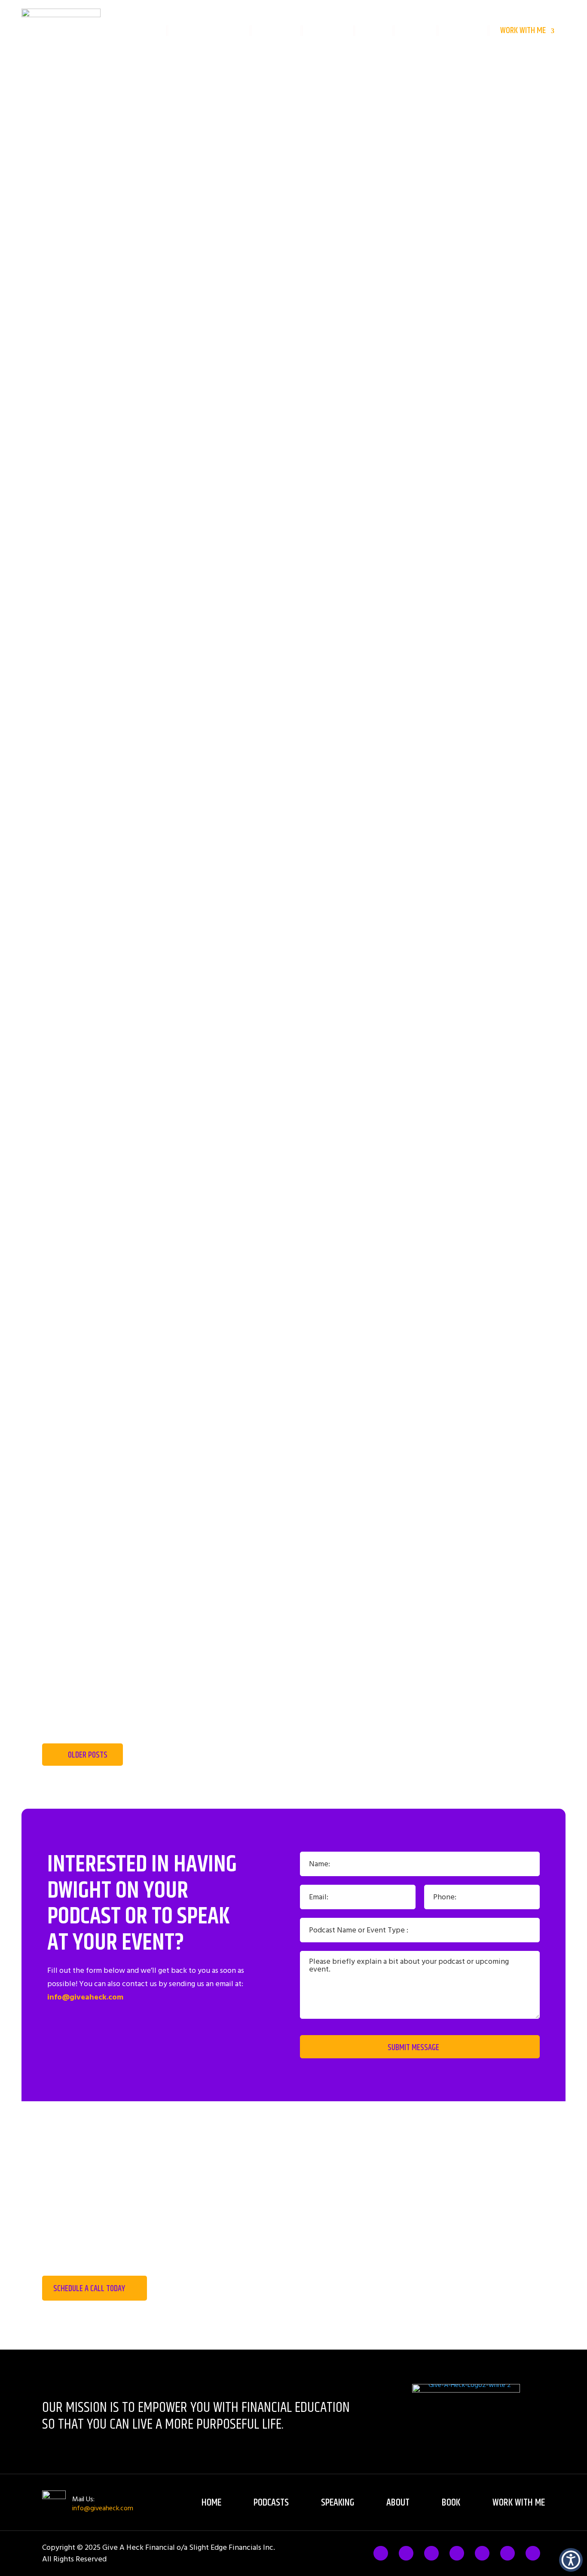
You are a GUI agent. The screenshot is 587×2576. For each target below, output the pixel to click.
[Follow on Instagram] (431, 2553)
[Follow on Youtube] (533, 2553)
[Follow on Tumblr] (457, 2553)
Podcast (276, 31)
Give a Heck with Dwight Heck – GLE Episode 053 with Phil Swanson (294, 1202)
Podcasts (271, 2503)
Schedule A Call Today (89, 2289)
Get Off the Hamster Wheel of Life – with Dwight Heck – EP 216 (293, 913)
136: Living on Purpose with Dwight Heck (294, 1588)
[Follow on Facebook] (381, 2553)
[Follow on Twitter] (406, 2553)
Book (374, 31)
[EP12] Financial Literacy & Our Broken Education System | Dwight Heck (293, 817)
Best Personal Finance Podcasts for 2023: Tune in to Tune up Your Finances (293, 624)
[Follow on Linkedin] (482, 2553)
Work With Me (523, 31)
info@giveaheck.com (85, 1997)
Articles (463, 31)
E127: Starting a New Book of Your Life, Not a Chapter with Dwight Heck (293, 1684)
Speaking (328, 31)
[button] (571, 2560)
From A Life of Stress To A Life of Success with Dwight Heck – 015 (293, 1395)
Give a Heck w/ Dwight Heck (293, 1106)
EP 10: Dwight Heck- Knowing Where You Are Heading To (294, 1009)
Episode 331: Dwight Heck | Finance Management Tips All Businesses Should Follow (293, 1299)
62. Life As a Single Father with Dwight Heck (294, 1492)
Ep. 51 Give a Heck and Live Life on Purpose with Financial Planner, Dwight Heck (293, 720)
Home (147, 31)
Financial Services (209, 31)
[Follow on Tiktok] (508, 2553)
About (416, 31)
